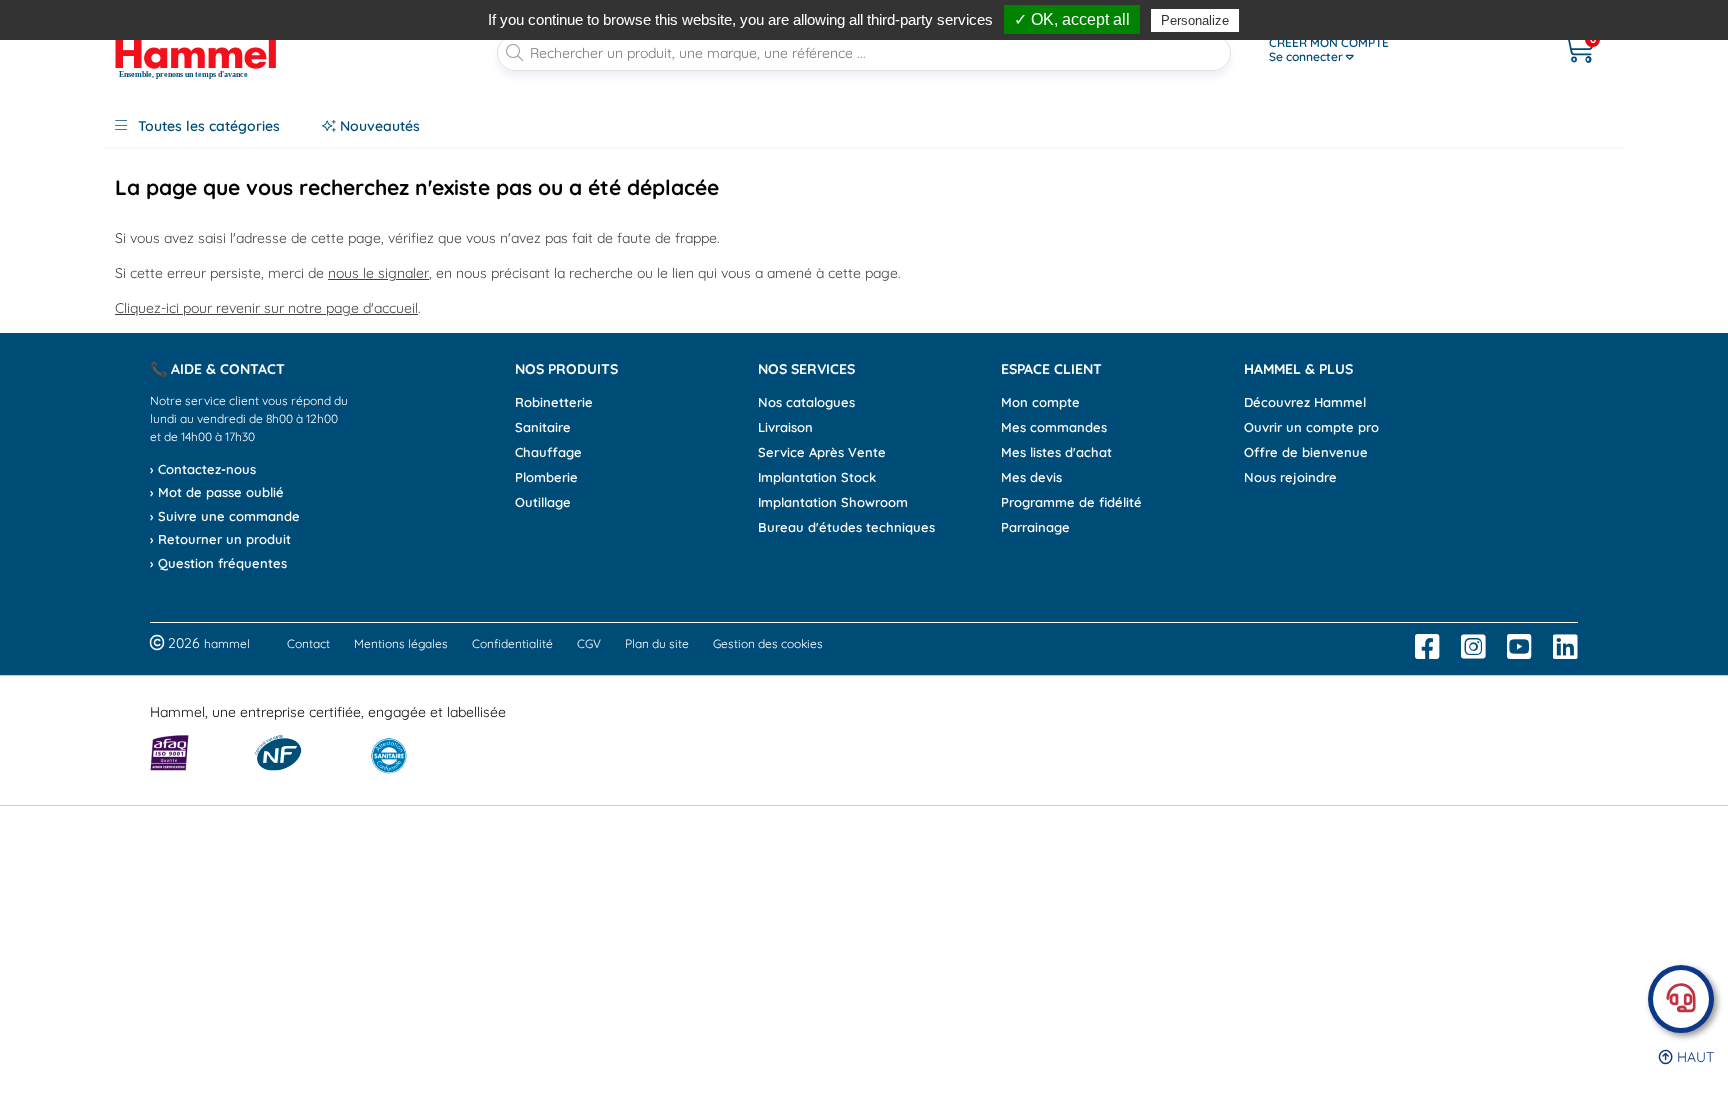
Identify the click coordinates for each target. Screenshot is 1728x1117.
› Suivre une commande (225, 516)
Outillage (543, 502)
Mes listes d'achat (1056, 452)
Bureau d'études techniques (846, 527)
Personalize (1195, 20)
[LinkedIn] (1565, 647)
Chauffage (548, 452)
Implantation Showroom (833, 502)
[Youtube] (1519, 647)
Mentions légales (401, 643)
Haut (1693, 1057)
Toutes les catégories (207, 126)
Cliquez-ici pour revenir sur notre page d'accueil (266, 308)
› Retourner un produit (220, 539)
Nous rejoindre (1290, 477)
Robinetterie (554, 402)
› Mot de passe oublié (217, 492)
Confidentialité (512, 643)
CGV (589, 643)
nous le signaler (378, 273)
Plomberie (546, 477)
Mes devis (1031, 477)
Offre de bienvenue (1306, 452)
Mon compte (1040, 402)
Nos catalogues (806, 402)
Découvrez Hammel (1305, 402)
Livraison (785, 427)
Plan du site (657, 643)
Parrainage (1035, 527)
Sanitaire (543, 427)
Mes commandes (1054, 427)
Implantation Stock (817, 477)
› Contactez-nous (203, 469)
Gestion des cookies (768, 643)
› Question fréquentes (218, 563)
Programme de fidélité (1071, 502)
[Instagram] (1473, 647)
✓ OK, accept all (1072, 19)
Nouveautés (378, 126)
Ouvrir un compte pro (1311, 427)
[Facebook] (1427, 647)
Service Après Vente (822, 452)
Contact (308, 643)
